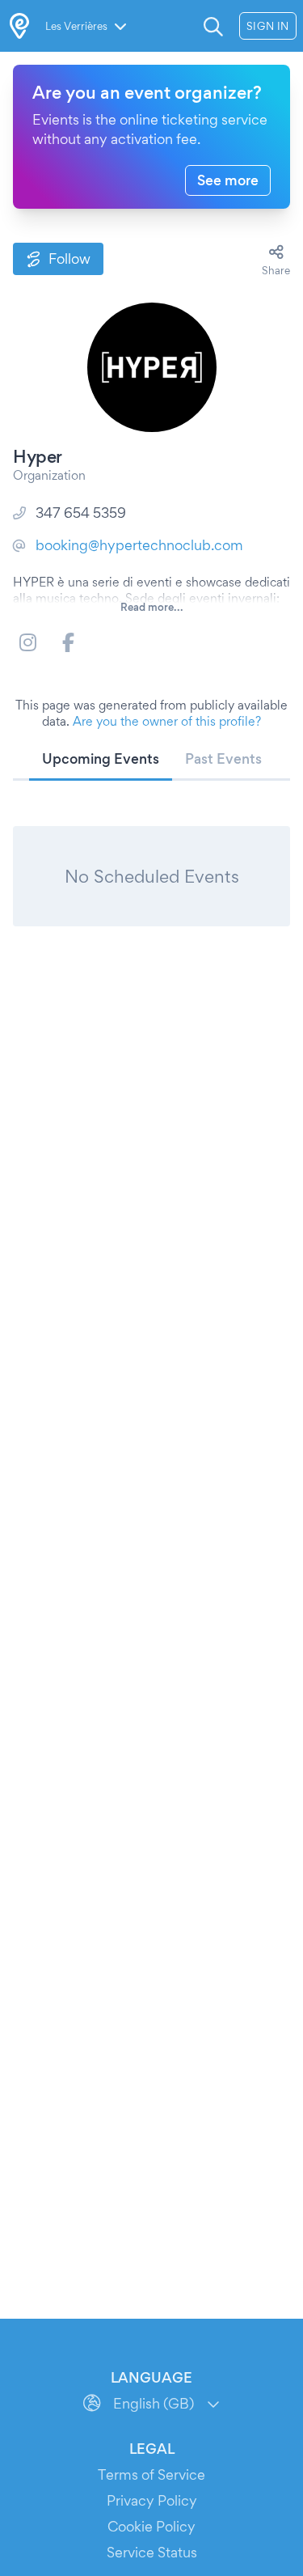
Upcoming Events (101, 758)
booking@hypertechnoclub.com (139, 545)
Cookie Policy (151, 2526)
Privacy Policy (152, 2500)
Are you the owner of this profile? (167, 721)
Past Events (223, 758)
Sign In (268, 26)
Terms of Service (151, 2474)
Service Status (152, 2552)
